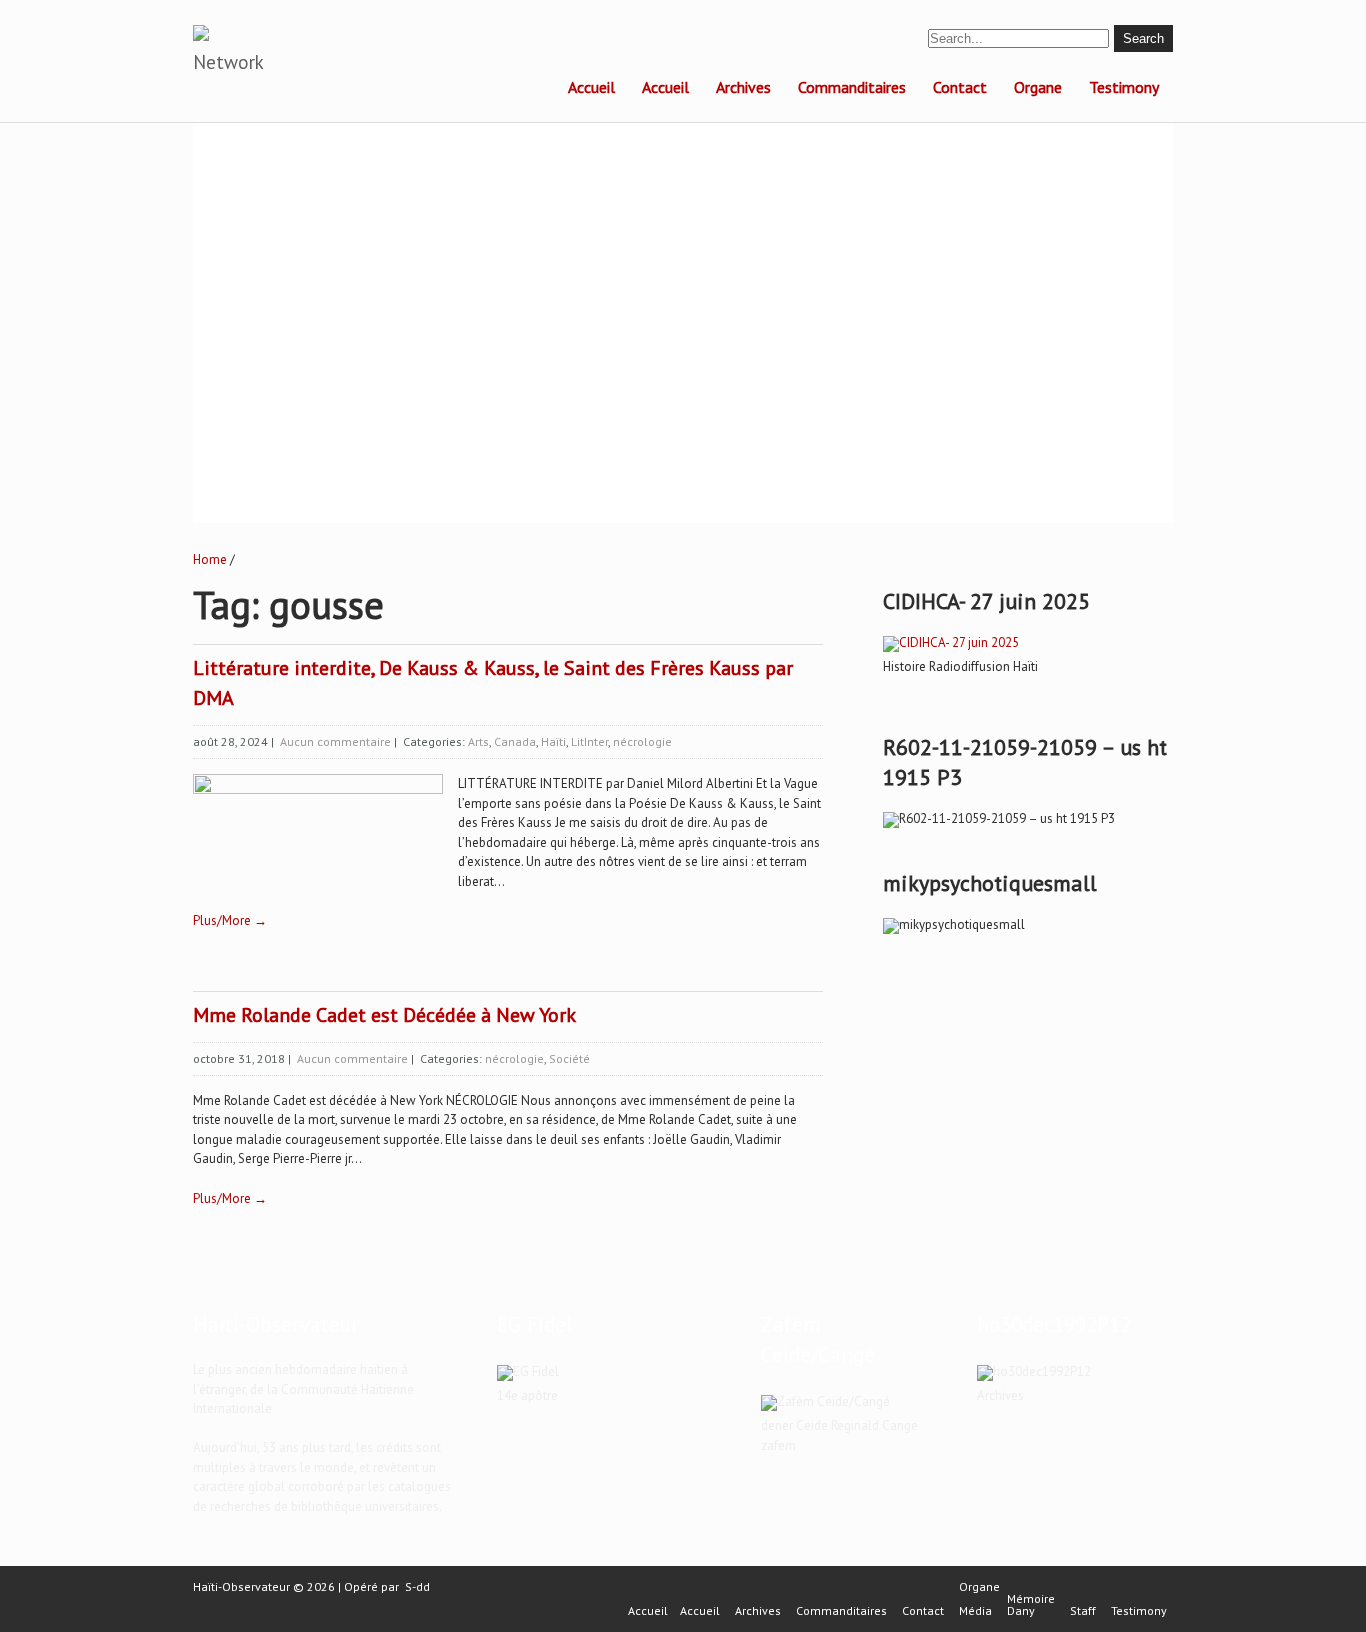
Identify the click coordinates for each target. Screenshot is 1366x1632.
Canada (515, 741)
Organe (1038, 87)
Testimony (1124, 87)
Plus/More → (230, 920)
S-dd (417, 1586)
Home (210, 559)
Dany (1021, 1611)
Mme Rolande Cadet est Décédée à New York (384, 1015)
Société (569, 1058)
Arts (478, 741)
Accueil (591, 87)
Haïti (553, 741)
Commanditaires (852, 87)
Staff (1083, 1611)
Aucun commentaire (335, 741)
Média (975, 1611)
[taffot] (951, 642)
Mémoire (1031, 1599)
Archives (743, 87)
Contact (960, 87)
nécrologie (642, 741)
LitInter (589, 741)
